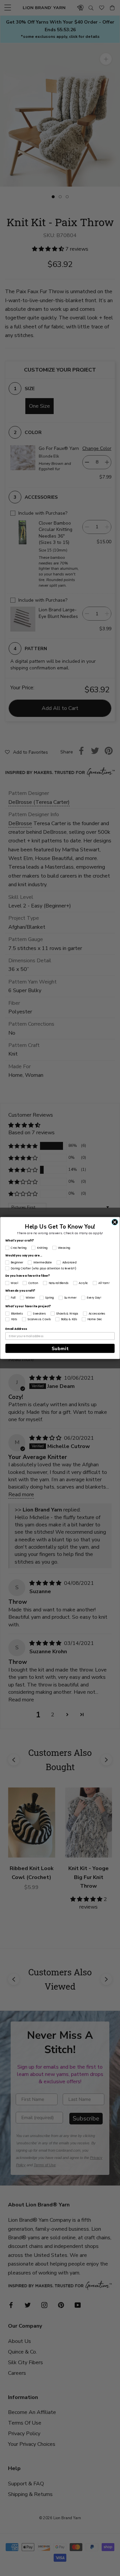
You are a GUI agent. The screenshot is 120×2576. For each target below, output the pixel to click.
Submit (60, 1348)
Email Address (16, 1329)
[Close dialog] (115, 1222)
